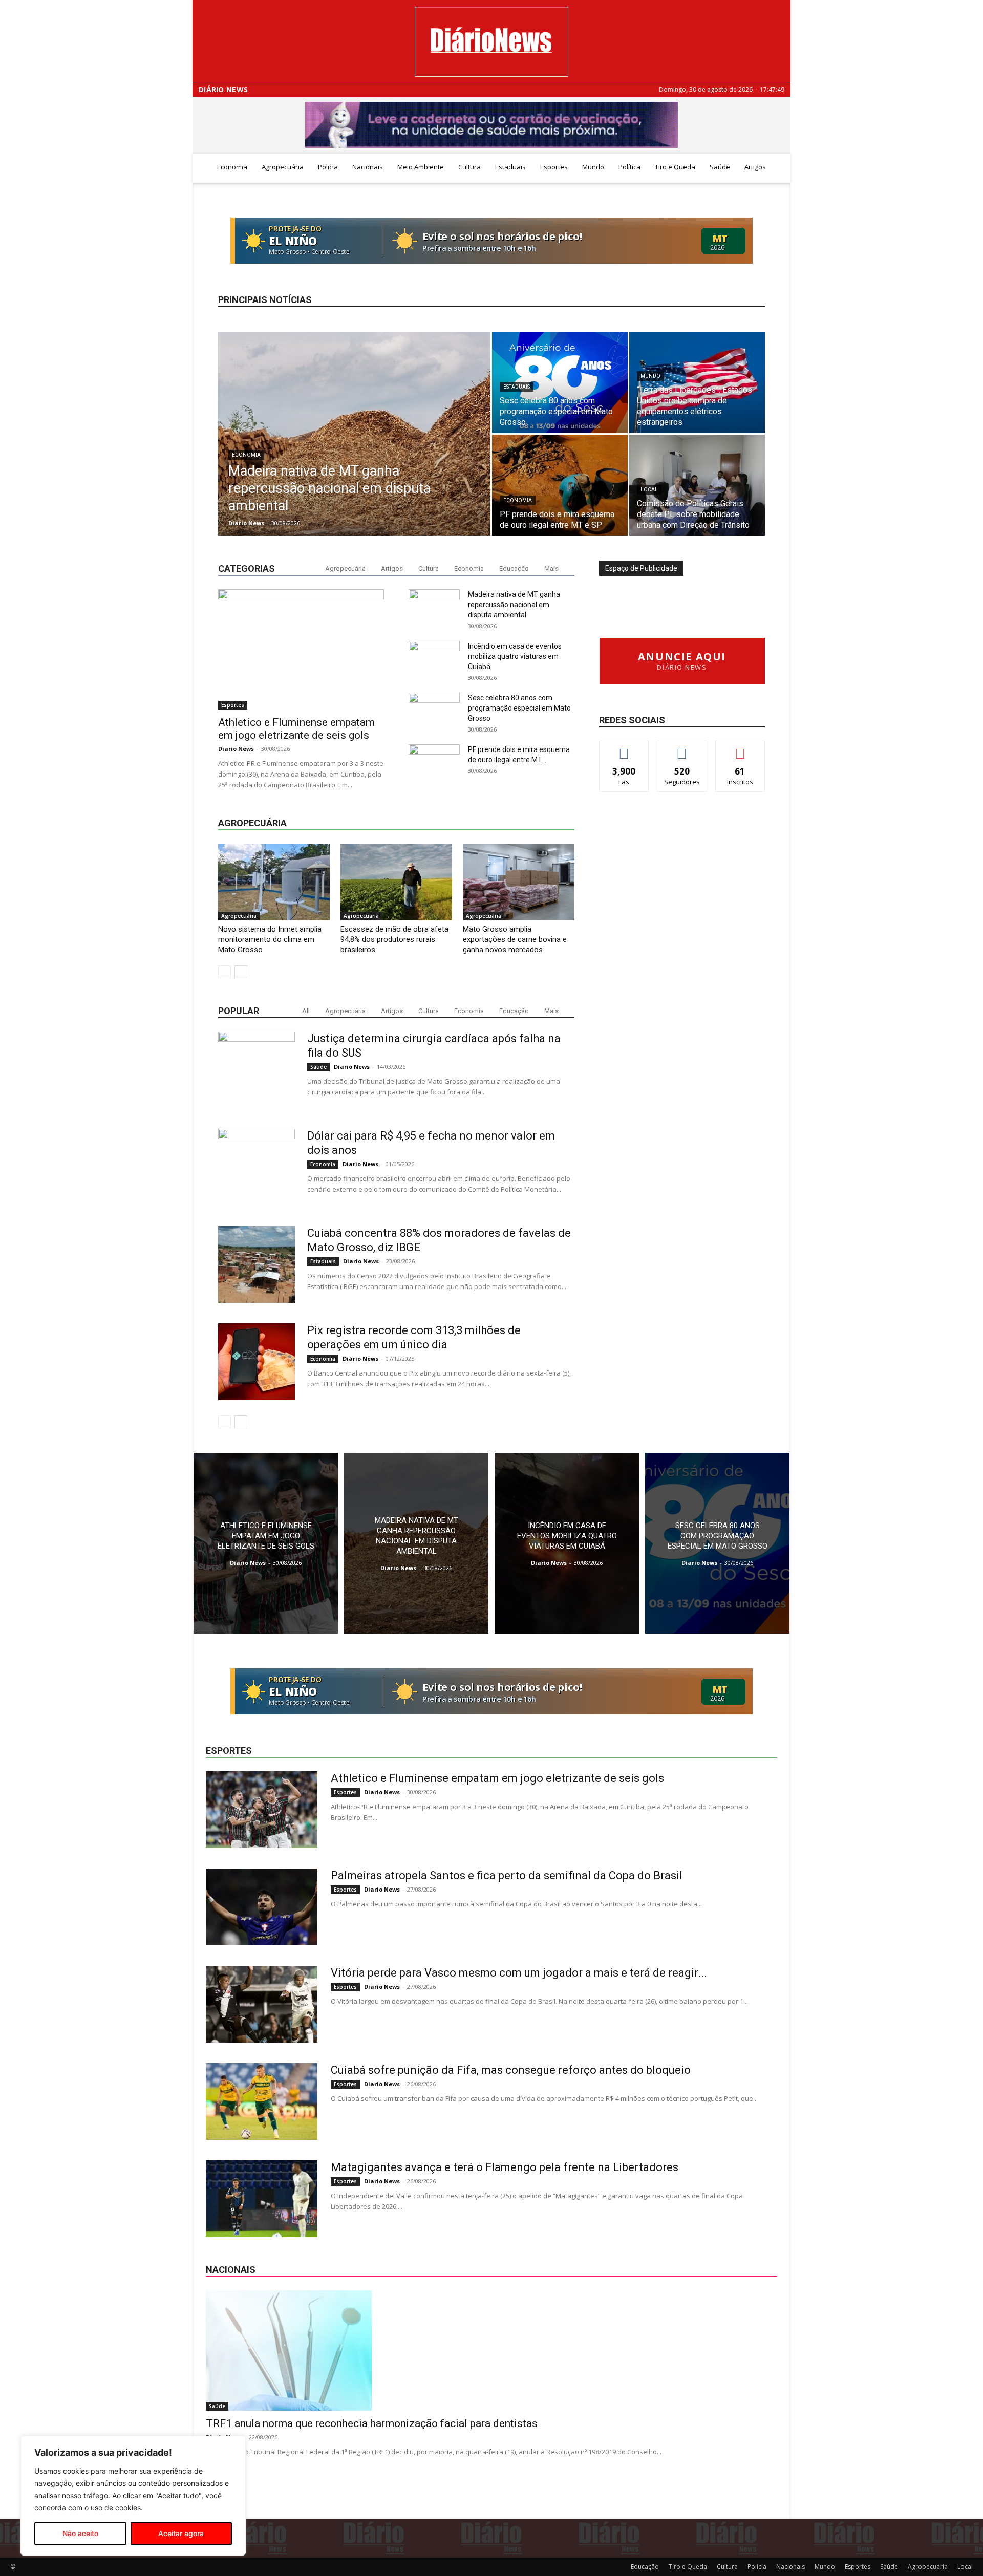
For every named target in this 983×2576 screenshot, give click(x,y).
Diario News (246, 523)
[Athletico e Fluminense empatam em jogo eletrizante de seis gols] (301, 649)
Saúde (720, 167)
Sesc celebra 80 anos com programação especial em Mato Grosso (519, 708)
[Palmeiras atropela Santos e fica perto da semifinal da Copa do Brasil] (262, 1907)
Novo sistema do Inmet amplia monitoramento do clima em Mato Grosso (270, 939)
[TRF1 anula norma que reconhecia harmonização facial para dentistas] (491, 2350)
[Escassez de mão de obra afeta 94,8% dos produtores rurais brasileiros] (396, 882)
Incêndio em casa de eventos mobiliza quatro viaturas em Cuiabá (515, 656)
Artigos (755, 167)
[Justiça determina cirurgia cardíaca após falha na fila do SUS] (257, 1070)
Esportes (554, 167)
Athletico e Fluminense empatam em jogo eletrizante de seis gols (296, 729)
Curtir (624, 749)
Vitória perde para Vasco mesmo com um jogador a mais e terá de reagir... (519, 1973)
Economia (232, 167)
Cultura (469, 167)
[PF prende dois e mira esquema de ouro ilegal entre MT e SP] (560, 485)
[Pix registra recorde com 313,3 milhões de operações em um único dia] (257, 1362)
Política (629, 167)
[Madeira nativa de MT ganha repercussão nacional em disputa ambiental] (354, 450)
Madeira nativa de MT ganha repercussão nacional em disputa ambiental (514, 605)
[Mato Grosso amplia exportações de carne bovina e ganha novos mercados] (519, 882)
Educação (514, 568)
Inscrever (740, 749)
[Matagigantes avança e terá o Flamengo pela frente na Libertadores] (262, 2199)
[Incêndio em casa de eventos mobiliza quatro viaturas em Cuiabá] (567, 1543)
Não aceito (80, 2533)
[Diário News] (491, 42)
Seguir (682, 749)
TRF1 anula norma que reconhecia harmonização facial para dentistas (372, 2423)
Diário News (223, 90)
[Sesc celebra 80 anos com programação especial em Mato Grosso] (560, 382)
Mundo (593, 167)
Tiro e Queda (675, 167)
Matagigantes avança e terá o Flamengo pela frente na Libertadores (505, 2167)
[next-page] (241, 972)
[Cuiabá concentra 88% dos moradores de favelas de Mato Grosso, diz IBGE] (257, 1264)
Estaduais (510, 167)
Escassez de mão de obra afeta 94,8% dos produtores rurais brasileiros (394, 939)
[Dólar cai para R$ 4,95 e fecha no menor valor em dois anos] (257, 1167)
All (306, 1011)
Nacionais (368, 167)
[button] (778, 168)
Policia (328, 167)
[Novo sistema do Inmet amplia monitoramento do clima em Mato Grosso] (274, 882)
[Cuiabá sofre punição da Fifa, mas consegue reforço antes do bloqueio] (262, 2101)
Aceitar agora (181, 2533)
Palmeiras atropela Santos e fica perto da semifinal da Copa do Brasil (507, 1875)
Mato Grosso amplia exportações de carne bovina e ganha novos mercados (515, 939)
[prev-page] (225, 972)
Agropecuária (283, 167)
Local (649, 490)
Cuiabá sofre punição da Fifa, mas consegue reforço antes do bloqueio (511, 2070)
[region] (133, 2496)
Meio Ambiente (421, 167)
